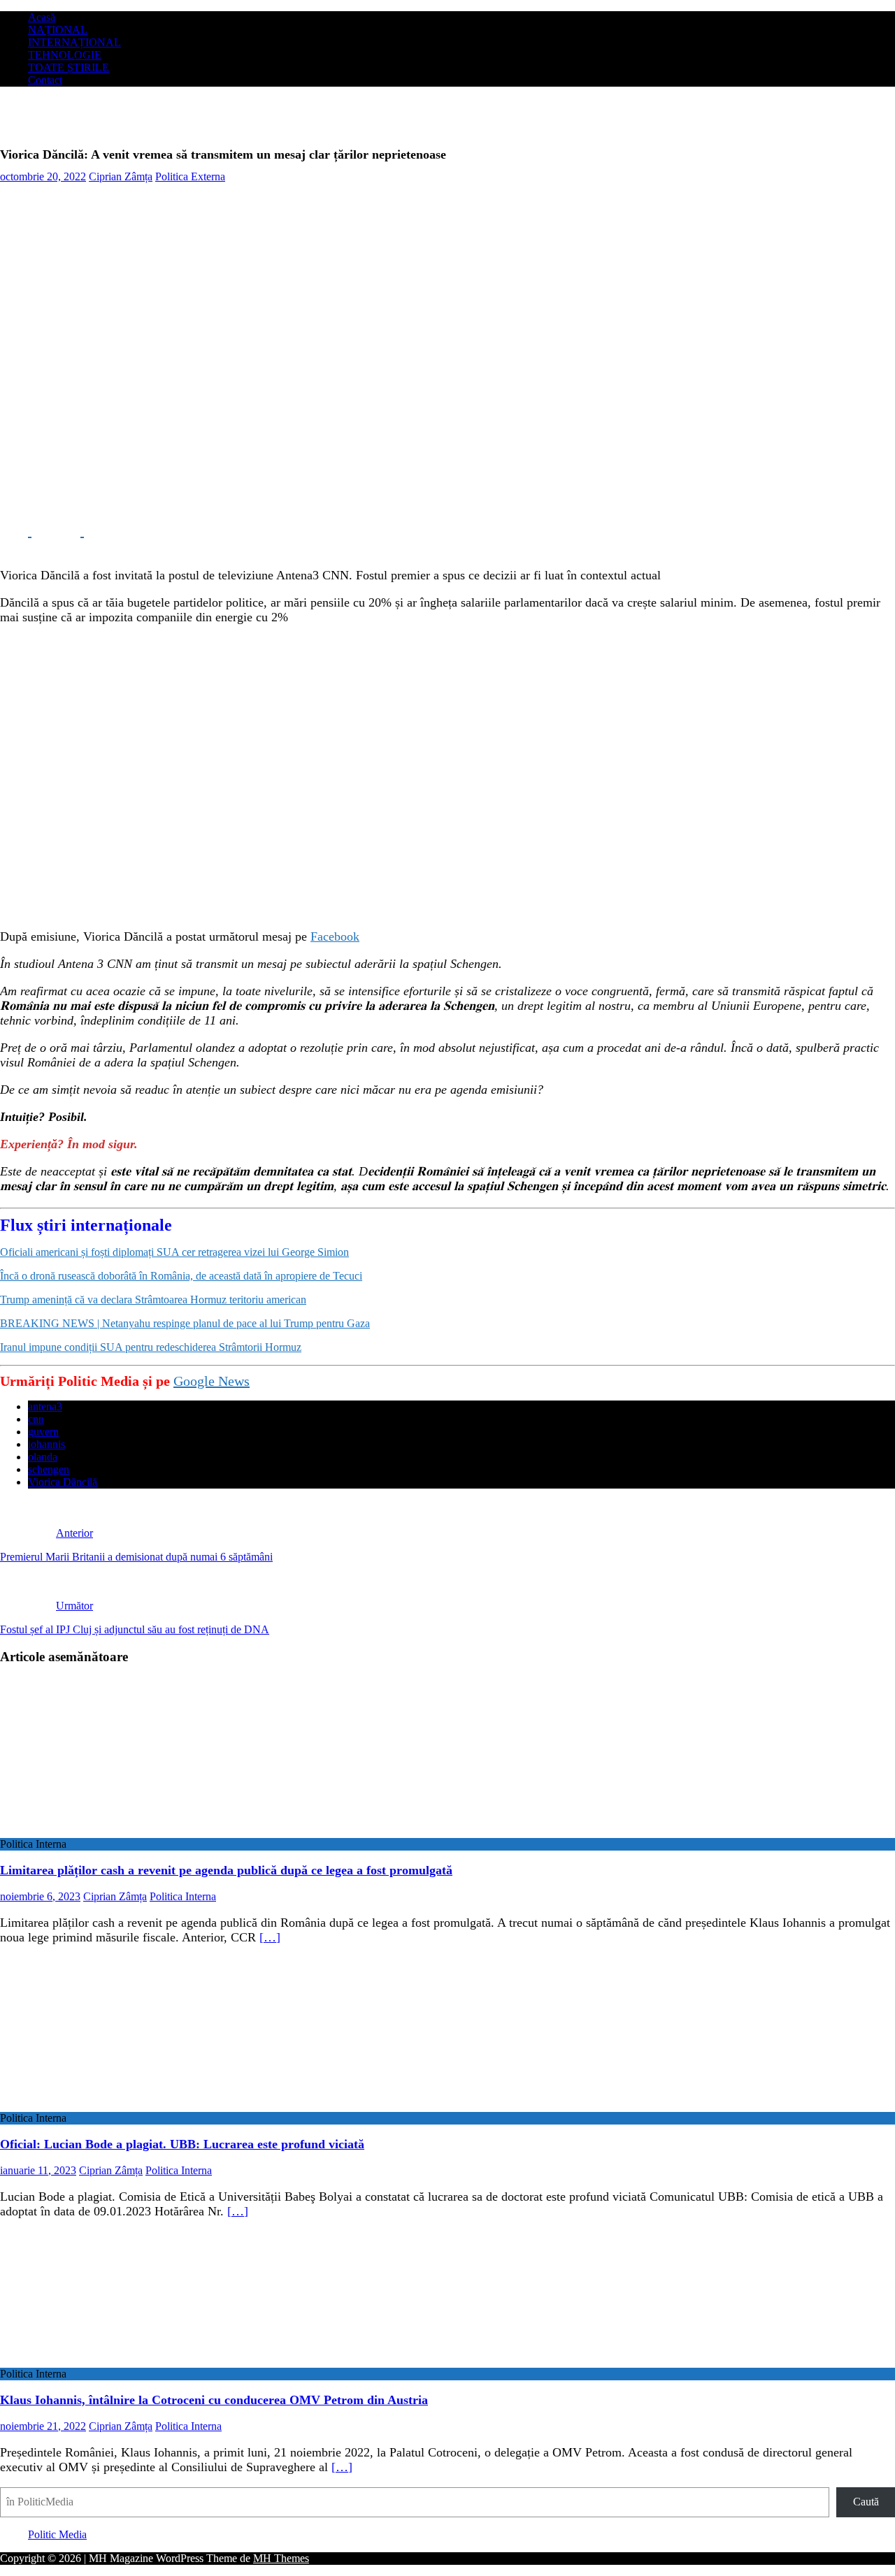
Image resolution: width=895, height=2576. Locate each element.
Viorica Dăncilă (63, 1482)
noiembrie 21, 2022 (43, 2426)
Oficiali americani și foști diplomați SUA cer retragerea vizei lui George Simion (174, 1252)
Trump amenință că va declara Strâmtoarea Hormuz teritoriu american (153, 1300)
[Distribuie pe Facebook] (16, 531)
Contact (45, 80)
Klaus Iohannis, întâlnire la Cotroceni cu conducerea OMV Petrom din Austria (214, 2400)
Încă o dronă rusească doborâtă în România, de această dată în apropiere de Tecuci (181, 1276)
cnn (36, 1419)
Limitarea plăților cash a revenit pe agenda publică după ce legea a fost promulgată (226, 1870)
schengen (49, 1469)
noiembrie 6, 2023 (40, 1896)
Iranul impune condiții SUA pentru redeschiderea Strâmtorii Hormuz (151, 1347)
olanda (43, 1457)
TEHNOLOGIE (65, 55)
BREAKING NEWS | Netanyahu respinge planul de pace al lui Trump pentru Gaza (185, 1323)
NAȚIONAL (58, 30)
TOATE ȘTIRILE (69, 67)
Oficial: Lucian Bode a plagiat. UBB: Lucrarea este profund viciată (182, 2144)
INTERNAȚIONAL (74, 42)
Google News (212, 1381)
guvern (43, 1432)
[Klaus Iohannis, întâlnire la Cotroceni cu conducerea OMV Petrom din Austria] (114, 2361)
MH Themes (281, 2558)
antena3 (45, 1406)
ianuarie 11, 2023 (38, 2170)
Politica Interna (183, 1896)
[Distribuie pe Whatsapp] (119, 531)
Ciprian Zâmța (121, 176)
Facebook (335, 936)
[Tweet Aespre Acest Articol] (68, 531)
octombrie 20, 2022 (43, 176)
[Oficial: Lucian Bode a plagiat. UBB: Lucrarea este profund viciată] (114, 2105)
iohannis (46, 1444)
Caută (866, 2502)
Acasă (42, 17)
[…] (270, 1937)
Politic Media (57, 2534)
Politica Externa (190, 176)
